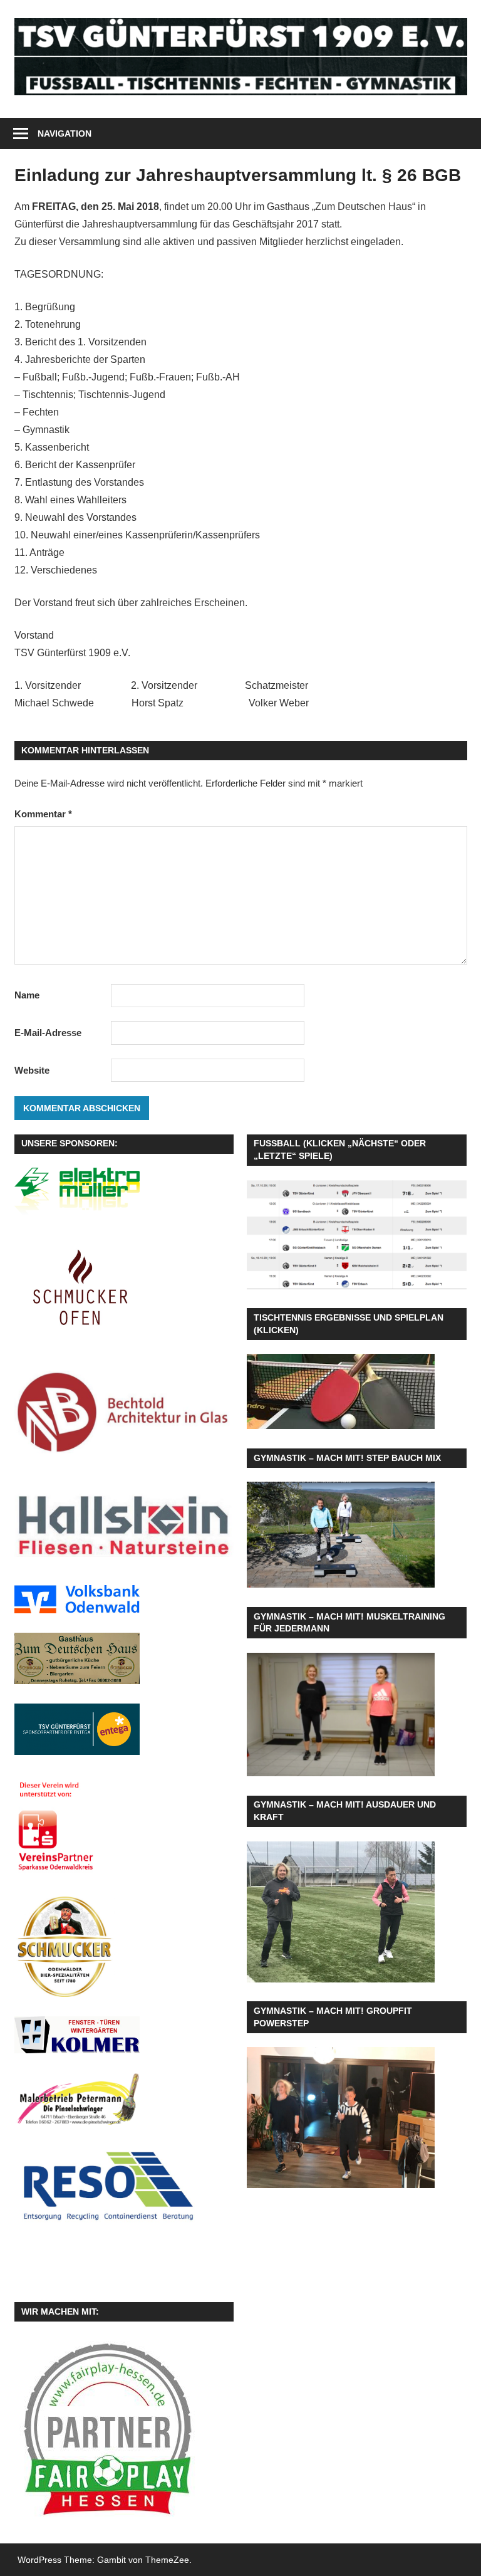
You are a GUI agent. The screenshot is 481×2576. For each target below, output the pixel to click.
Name (27, 995)
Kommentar (43, 814)
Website (32, 1070)
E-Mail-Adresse (48, 1033)
